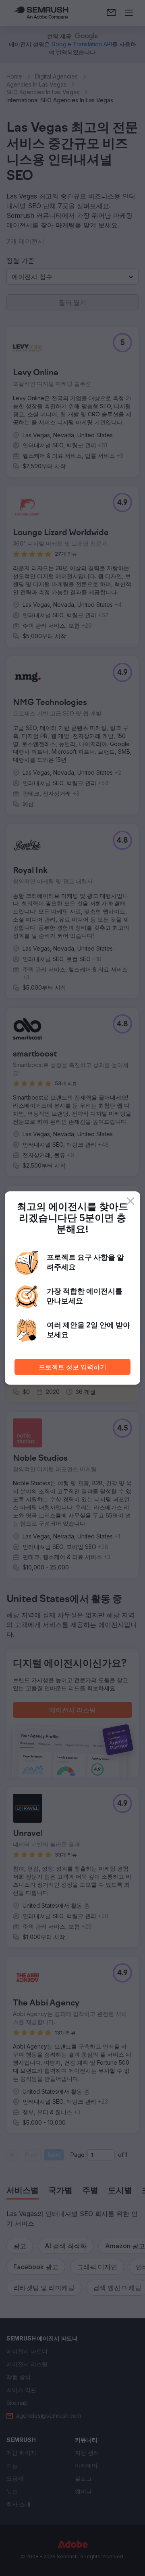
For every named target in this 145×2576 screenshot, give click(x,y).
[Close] (130, 1201)
